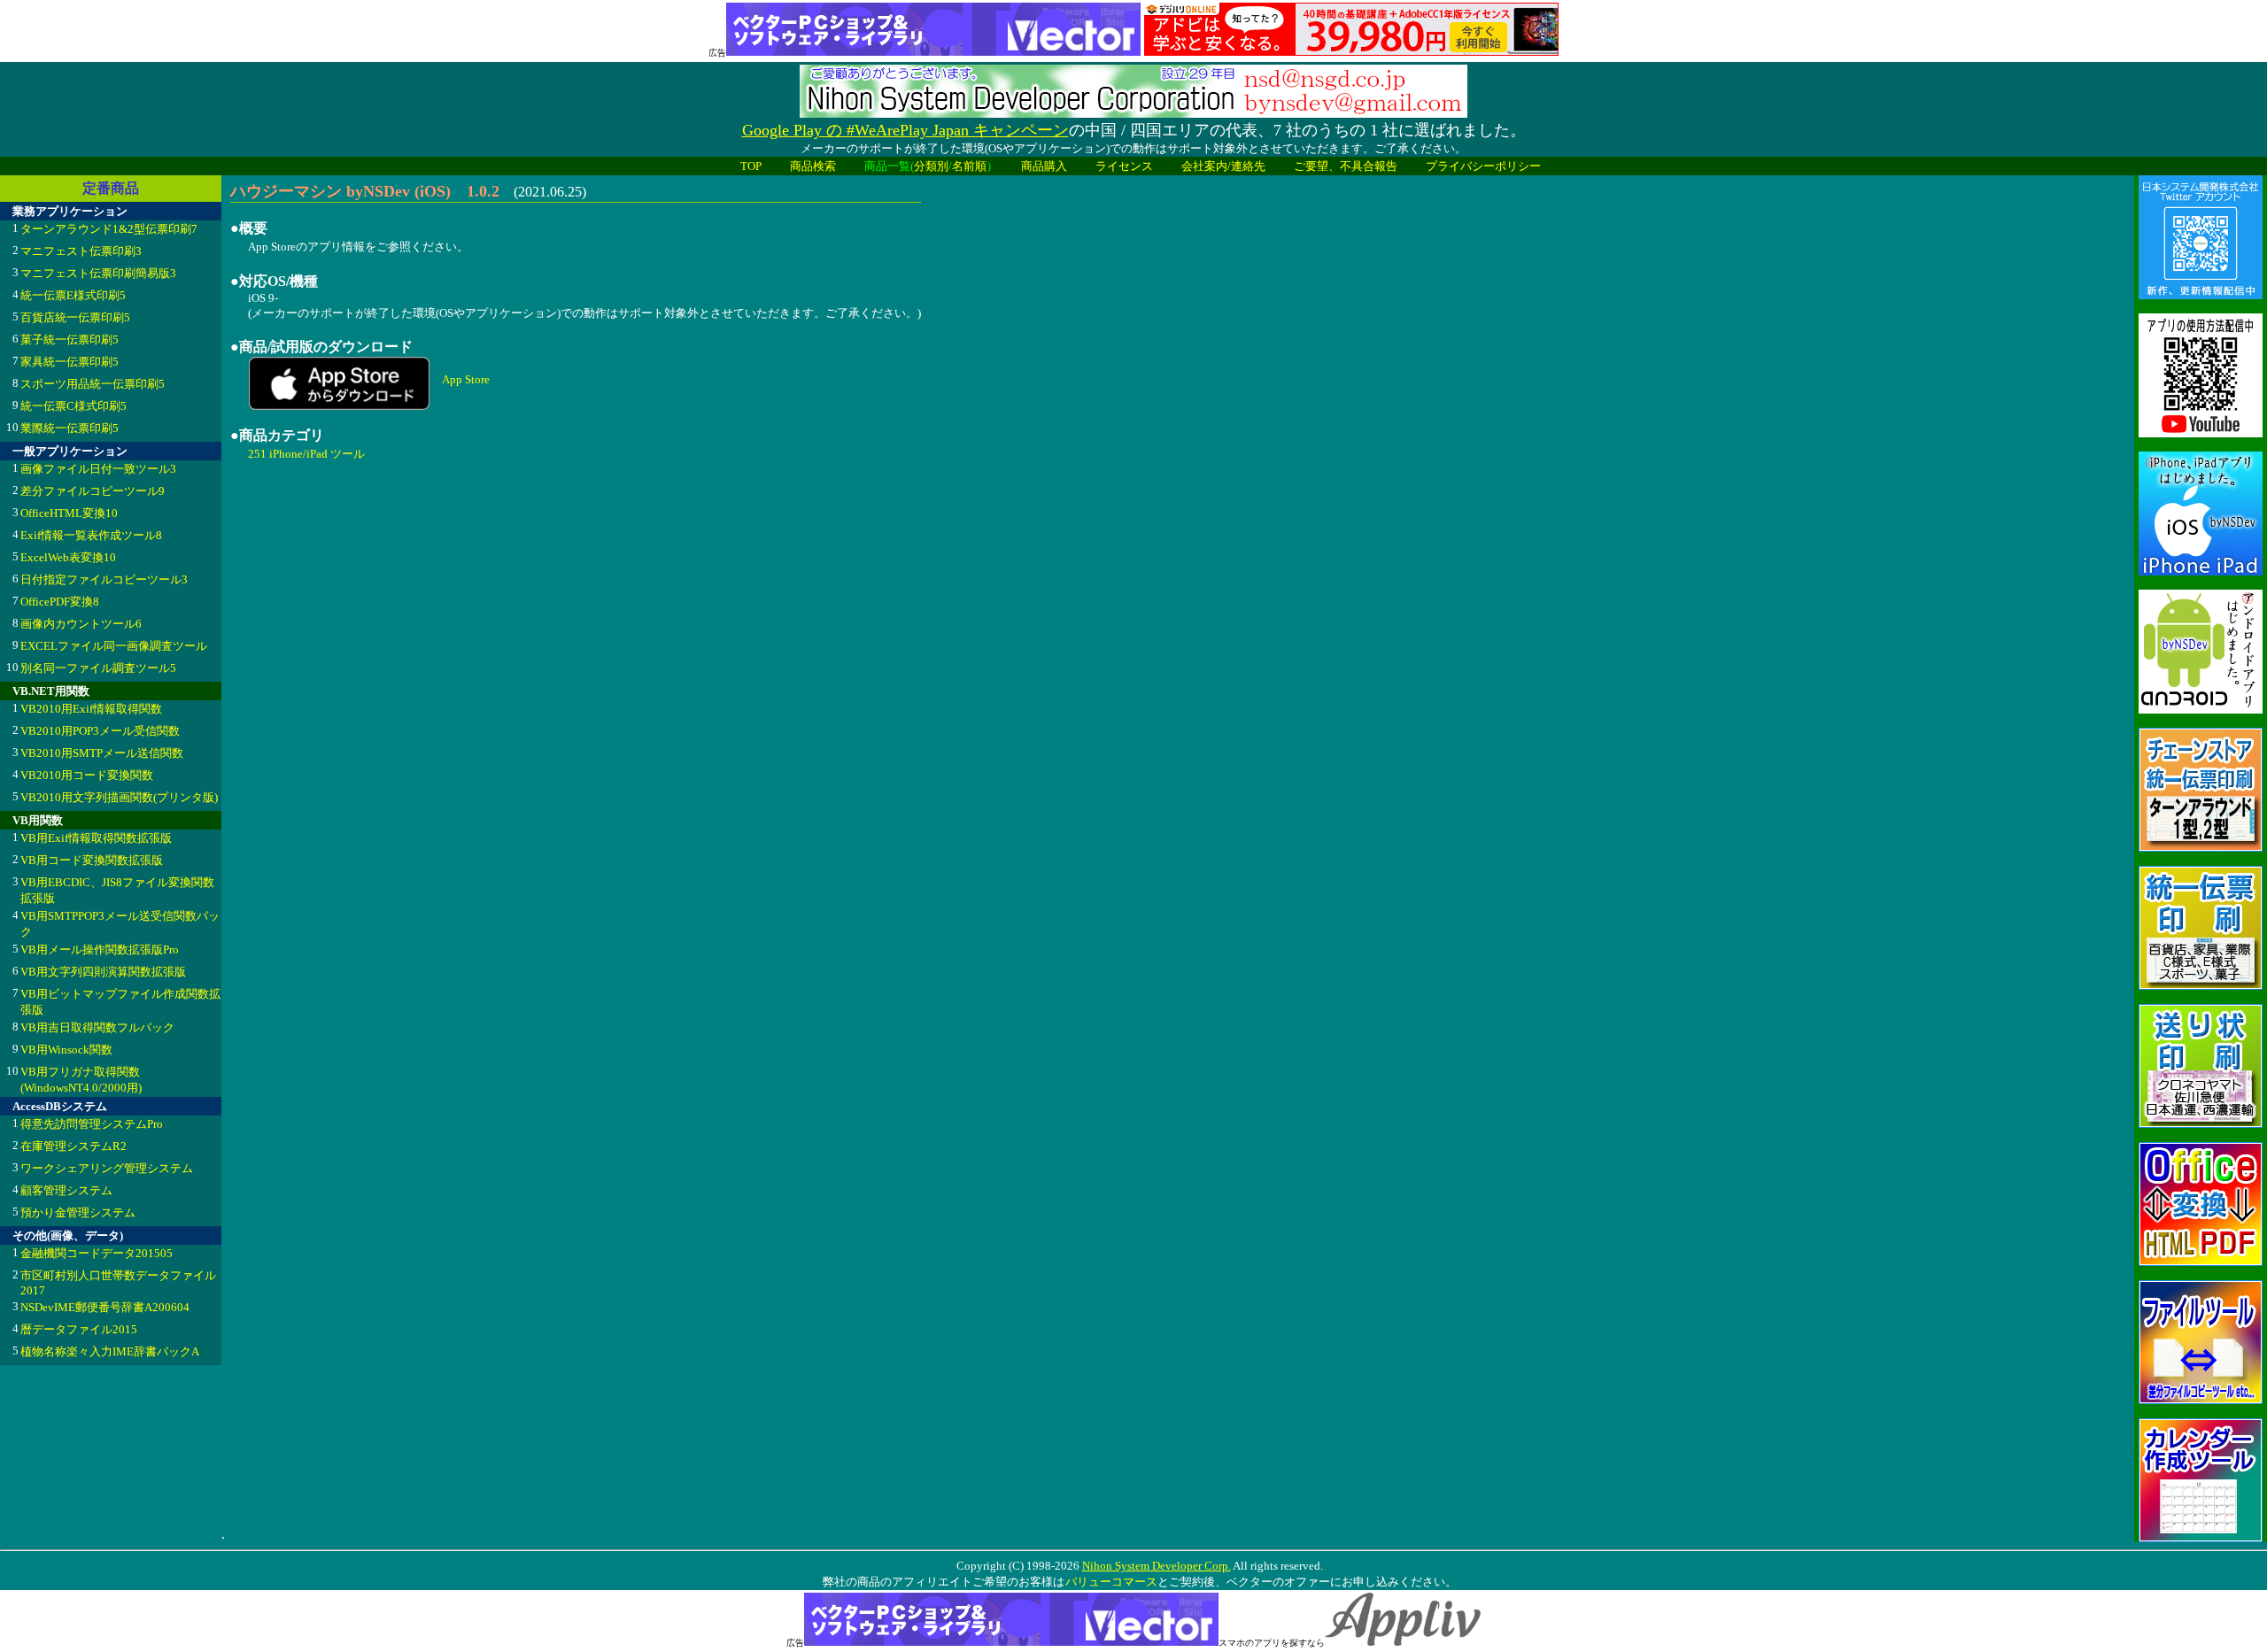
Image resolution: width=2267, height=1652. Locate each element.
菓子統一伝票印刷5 (70, 340)
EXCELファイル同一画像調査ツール (114, 646)
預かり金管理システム (78, 1212)
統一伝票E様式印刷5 (73, 295)
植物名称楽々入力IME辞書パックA (110, 1351)
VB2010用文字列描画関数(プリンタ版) (119, 797)
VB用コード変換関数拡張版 (92, 860)
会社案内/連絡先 (1223, 166)
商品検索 (813, 166)
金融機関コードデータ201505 (97, 1253)
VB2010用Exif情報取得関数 (91, 709)
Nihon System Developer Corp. (1157, 1566)
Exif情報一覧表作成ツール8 (91, 535)
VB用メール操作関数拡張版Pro (100, 950)
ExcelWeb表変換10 (68, 557)
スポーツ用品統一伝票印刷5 (93, 384)
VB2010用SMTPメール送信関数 (102, 753)
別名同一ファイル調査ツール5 (98, 668)
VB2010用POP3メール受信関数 (100, 731)
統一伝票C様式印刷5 (74, 406)
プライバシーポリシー (1483, 166)
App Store (466, 379)
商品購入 (1044, 166)
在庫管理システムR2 (74, 1146)
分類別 (931, 166)
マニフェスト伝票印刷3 (81, 251)
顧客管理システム (66, 1190)
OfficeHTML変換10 (69, 513)
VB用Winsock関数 (66, 1050)
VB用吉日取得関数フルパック (97, 1027)
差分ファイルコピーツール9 (93, 491)
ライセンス (1124, 166)
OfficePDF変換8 (60, 602)
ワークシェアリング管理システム (107, 1168)
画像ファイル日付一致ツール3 (98, 469)
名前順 (969, 166)
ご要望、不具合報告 (1346, 166)
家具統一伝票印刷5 (70, 362)
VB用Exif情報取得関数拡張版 (96, 838)
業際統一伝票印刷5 (70, 428)
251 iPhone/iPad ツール (306, 454)
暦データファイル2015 (79, 1329)
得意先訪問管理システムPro (92, 1124)
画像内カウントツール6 (81, 624)
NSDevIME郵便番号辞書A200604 (105, 1307)
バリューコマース (1111, 1582)
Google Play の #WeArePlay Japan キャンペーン (905, 130)
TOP (751, 166)
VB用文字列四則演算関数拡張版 (103, 972)
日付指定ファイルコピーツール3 (104, 579)
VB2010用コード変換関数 (87, 775)
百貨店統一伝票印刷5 (75, 317)
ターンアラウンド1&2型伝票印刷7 (109, 229)
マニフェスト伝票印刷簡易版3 (98, 273)
